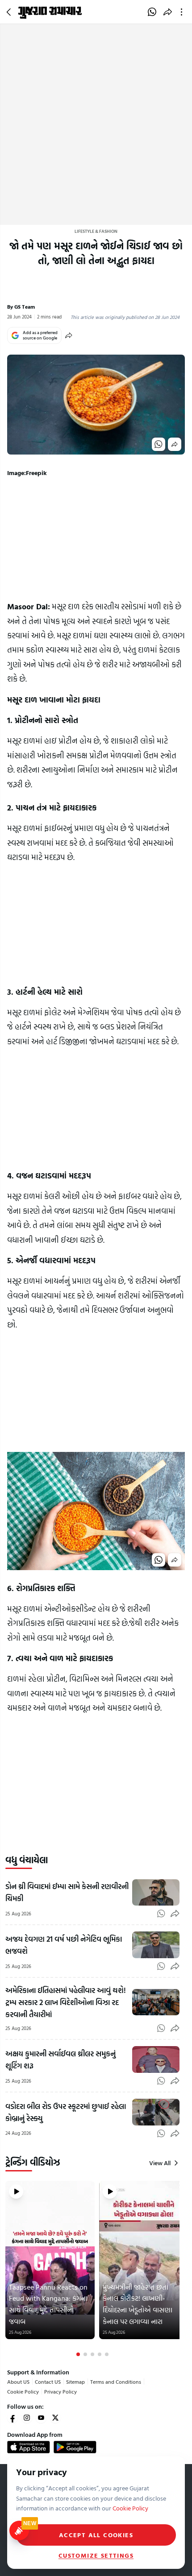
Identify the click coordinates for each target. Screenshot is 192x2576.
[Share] (69, 335)
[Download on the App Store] (29, 2447)
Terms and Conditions (116, 2382)
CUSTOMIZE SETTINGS (96, 2555)
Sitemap (75, 2382)
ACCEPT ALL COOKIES (96, 2535)
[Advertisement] (96, 124)
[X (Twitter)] (55, 2418)
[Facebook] (13, 2418)
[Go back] (10, 12)
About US (18, 2382)
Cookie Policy (23, 2391)
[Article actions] (183, 12)
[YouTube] (41, 2418)
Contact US (48, 2382)
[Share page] (168, 12)
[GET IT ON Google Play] (75, 2447)
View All (160, 2163)
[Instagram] (27, 2418)
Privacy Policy (61, 2391)
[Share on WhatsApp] (152, 12)
